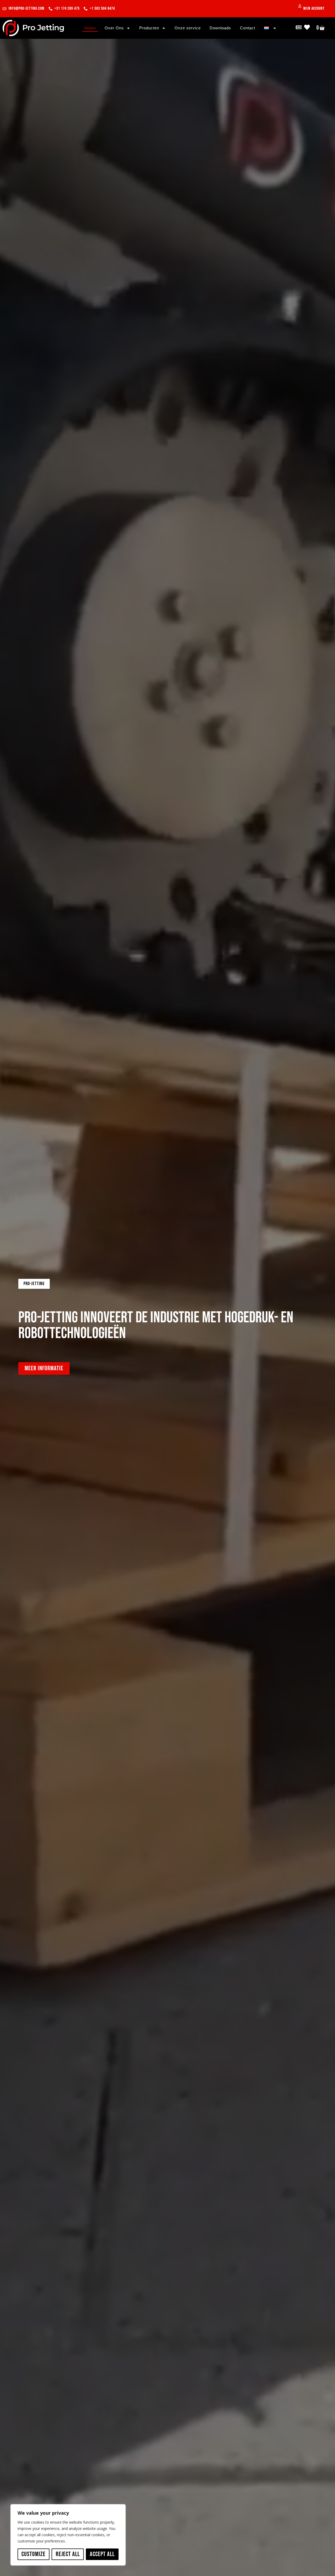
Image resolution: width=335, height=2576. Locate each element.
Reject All (68, 2554)
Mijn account (314, 9)
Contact (248, 28)
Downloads (220, 28)
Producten (149, 28)
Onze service (188, 28)
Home (90, 28)
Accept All (102, 2554)
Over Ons (114, 28)
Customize (33, 2554)
